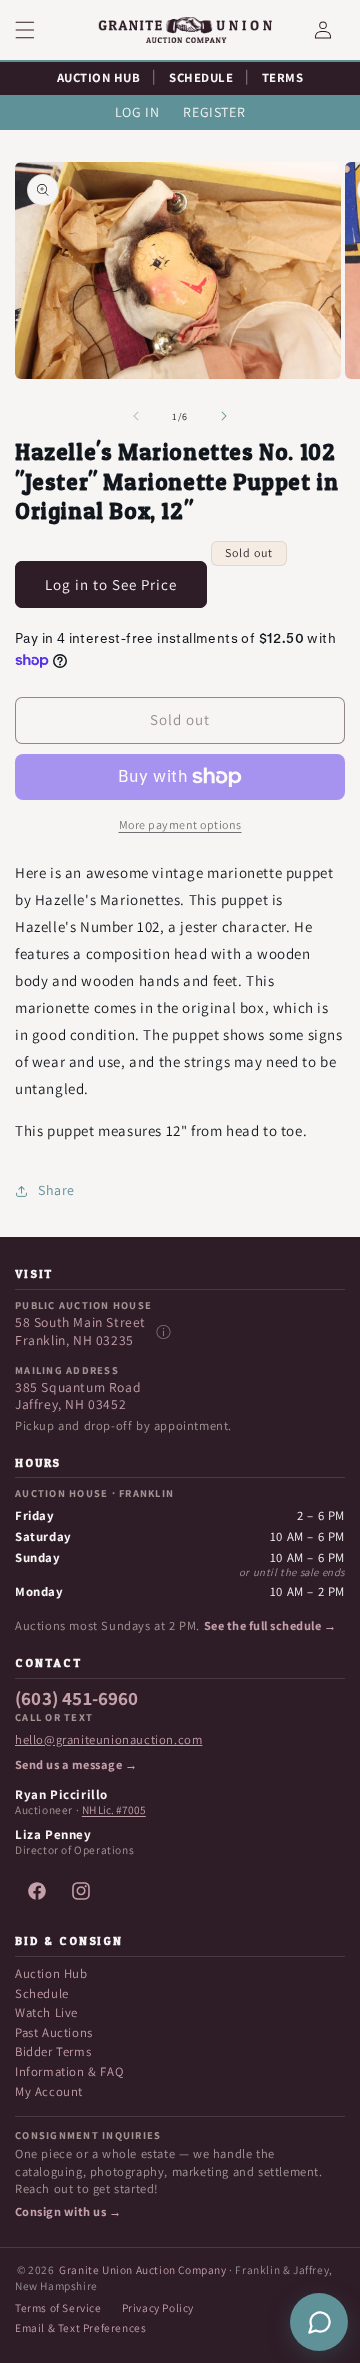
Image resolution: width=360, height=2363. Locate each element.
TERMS (283, 77)
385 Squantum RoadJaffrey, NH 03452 (78, 1396)
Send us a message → (76, 1765)
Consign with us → (68, 2212)
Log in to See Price (111, 584)
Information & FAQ (69, 2071)
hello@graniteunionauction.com (108, 1740)
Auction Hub (51, 1973)
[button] (37, 30)
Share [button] (56, 1190)
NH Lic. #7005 (114, 1810)
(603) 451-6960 (77, 1699)
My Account (49, 2091)
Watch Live (46, 2012)
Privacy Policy (158, 2307)
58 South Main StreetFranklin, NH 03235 (80, 1331)
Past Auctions (54, 2032)
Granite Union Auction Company (142, 2269)
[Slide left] (136, 416)
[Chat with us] (319, 2322)
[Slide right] (224, 416)
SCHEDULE (201, 77)
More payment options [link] (180, 824)
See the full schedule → (270, 1626)
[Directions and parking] (163, 1332)
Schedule (42, 1993)
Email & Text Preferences (80, 2327)
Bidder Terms (53, 2051)
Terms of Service (58, 2307)
